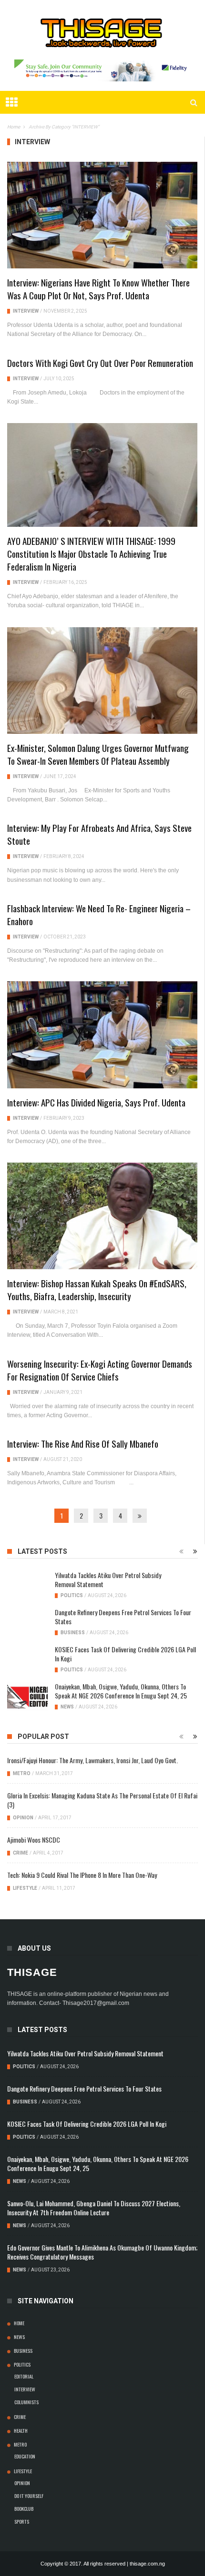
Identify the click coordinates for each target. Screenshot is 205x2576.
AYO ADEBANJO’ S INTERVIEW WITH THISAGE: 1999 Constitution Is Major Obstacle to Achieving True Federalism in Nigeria (91, 553)
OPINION (23, 1818)
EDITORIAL (24, 2376)
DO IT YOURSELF (29, 2496)
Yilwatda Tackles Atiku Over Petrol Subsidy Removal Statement (108, 1579)
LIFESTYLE (25, 1888)
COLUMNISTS (26, 2402)
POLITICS (72, 1595)
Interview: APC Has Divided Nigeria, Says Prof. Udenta (96, 1102)
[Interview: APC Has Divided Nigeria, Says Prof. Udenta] (102, 1035)
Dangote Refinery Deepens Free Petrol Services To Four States (123, 1617)
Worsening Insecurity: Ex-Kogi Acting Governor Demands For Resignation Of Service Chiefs (100, 1370)
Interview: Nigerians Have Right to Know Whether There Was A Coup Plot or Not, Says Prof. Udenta (98, 289)
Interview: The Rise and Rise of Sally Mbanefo (83, 1443)
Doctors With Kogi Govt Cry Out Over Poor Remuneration (100, 363)
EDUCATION (25, 2456)
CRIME (20, 1853)
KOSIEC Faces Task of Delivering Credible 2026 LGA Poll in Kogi (125, 1654)
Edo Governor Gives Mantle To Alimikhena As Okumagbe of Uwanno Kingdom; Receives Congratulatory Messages (102, 2252)
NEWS (67, 1707)
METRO (22, 1773)
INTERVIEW (26, 311)
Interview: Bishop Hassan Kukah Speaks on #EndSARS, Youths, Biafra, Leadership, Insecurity (97, 1289)
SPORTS (22, 2521)
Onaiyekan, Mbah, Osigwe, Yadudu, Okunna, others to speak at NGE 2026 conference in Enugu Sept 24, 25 (121, 1691)
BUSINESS (73, 1633)
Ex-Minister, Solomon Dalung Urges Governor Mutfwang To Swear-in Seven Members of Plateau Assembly (98, 754)
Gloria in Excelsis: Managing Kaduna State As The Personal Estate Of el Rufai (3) (102, 1800)
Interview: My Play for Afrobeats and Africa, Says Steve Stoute (99, 834)
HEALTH (21, 2430)
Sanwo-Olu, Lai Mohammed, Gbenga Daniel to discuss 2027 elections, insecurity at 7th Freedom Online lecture (94, 2208)
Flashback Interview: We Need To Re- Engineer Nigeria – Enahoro (99, 914)
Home (19, 2323)
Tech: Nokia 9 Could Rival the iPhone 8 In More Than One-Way (82, 1875)
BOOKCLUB (24, 2508)
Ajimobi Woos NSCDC (34, 1840)
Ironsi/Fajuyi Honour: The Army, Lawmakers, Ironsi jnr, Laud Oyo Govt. (92, 1760)
